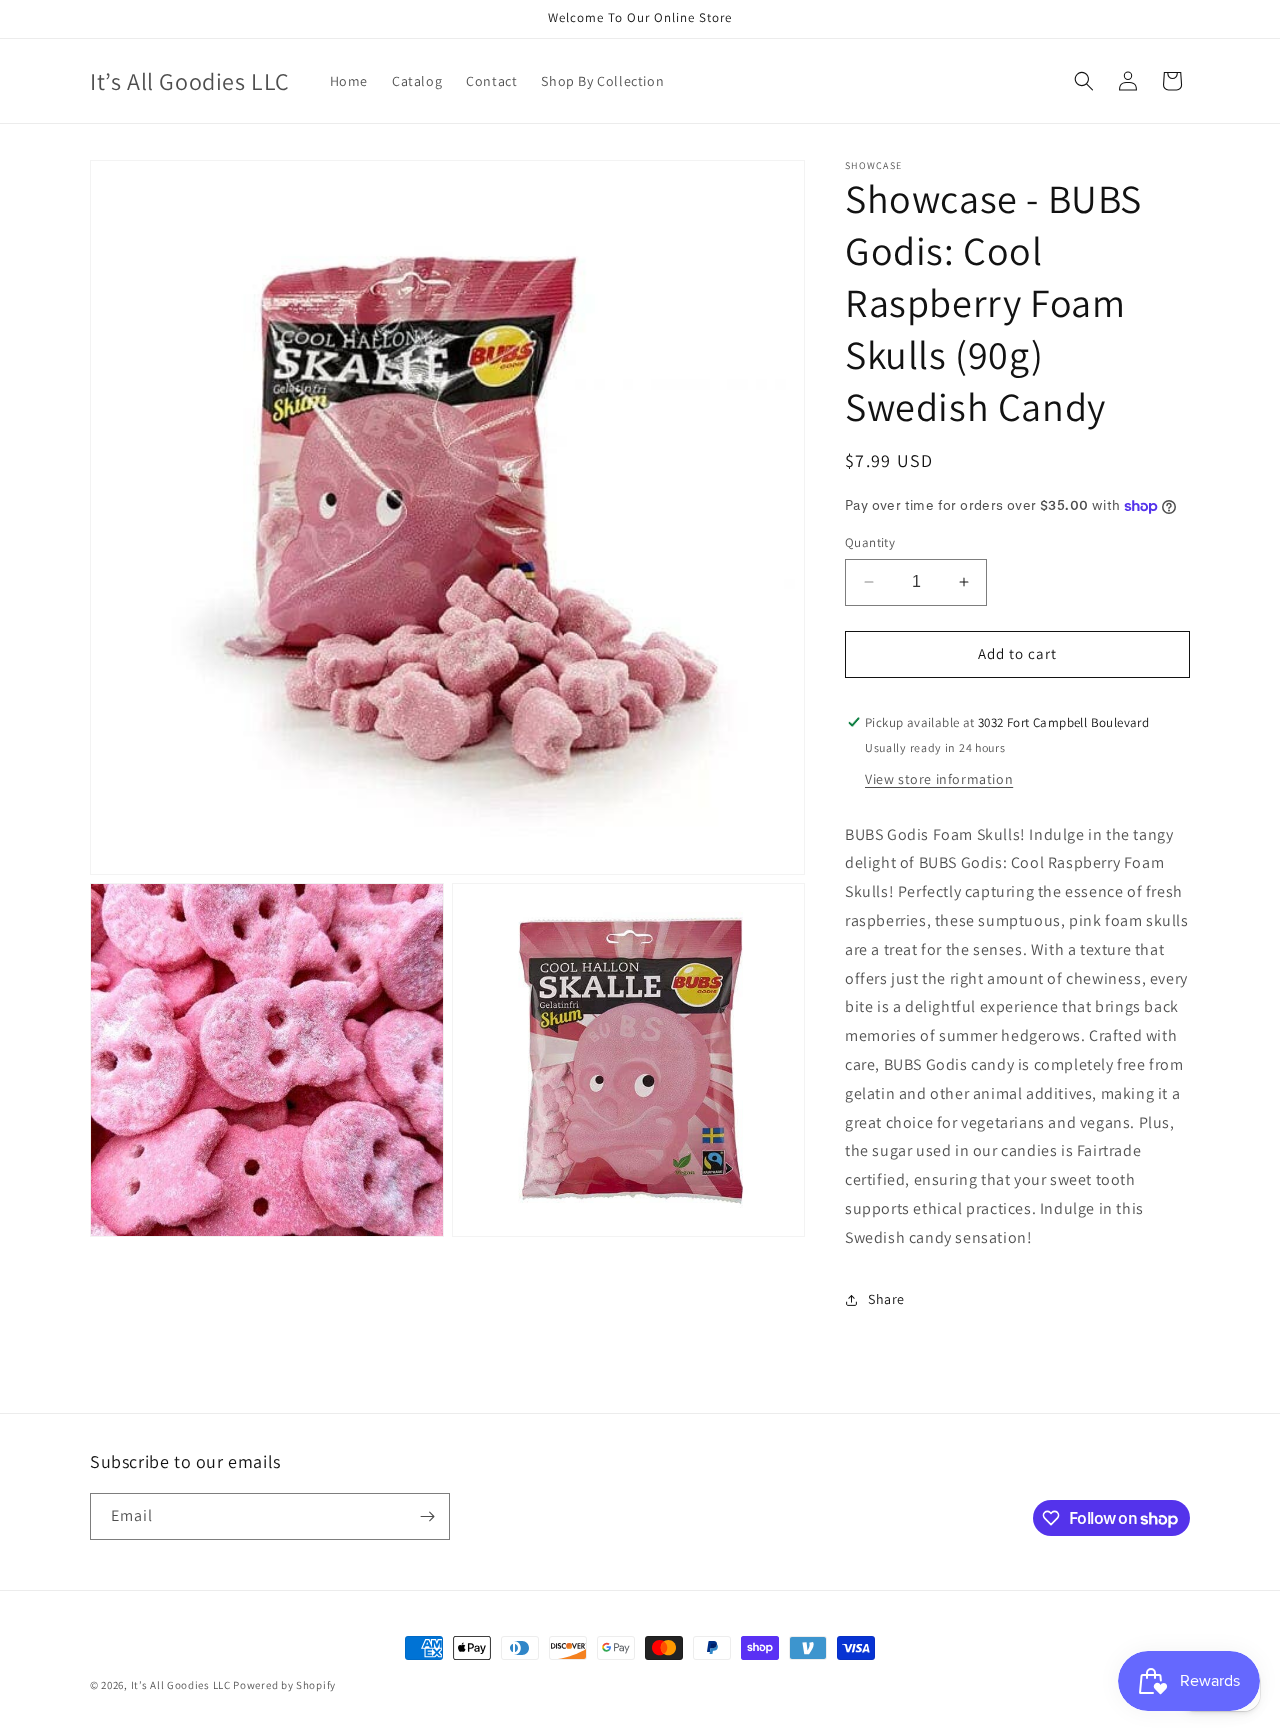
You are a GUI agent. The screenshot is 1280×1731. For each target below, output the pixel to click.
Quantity (870, 542)
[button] (1084, 81)
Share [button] (886, 1299)
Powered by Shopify (284, 1685)
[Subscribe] (427, 1516)
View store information (939, 779)
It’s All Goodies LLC (181, 1685)
